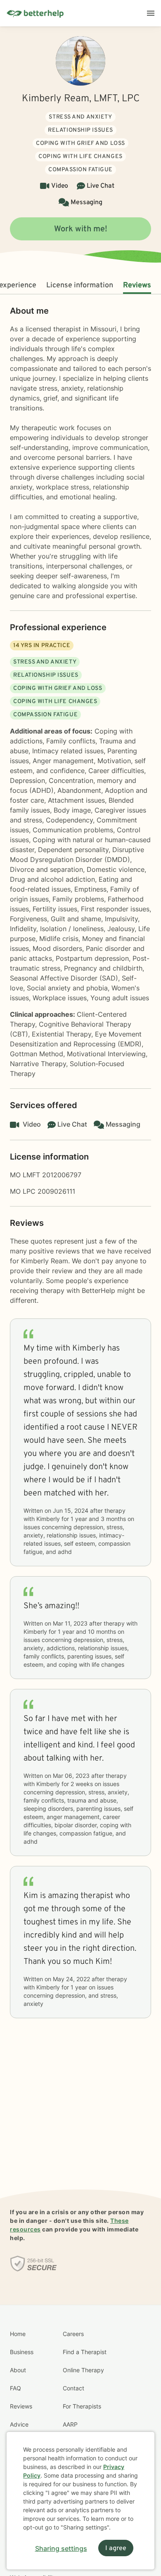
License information (80, 285)
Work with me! (81, 229)
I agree (116, 2548)
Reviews (137, 285)
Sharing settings (61, 2548)
